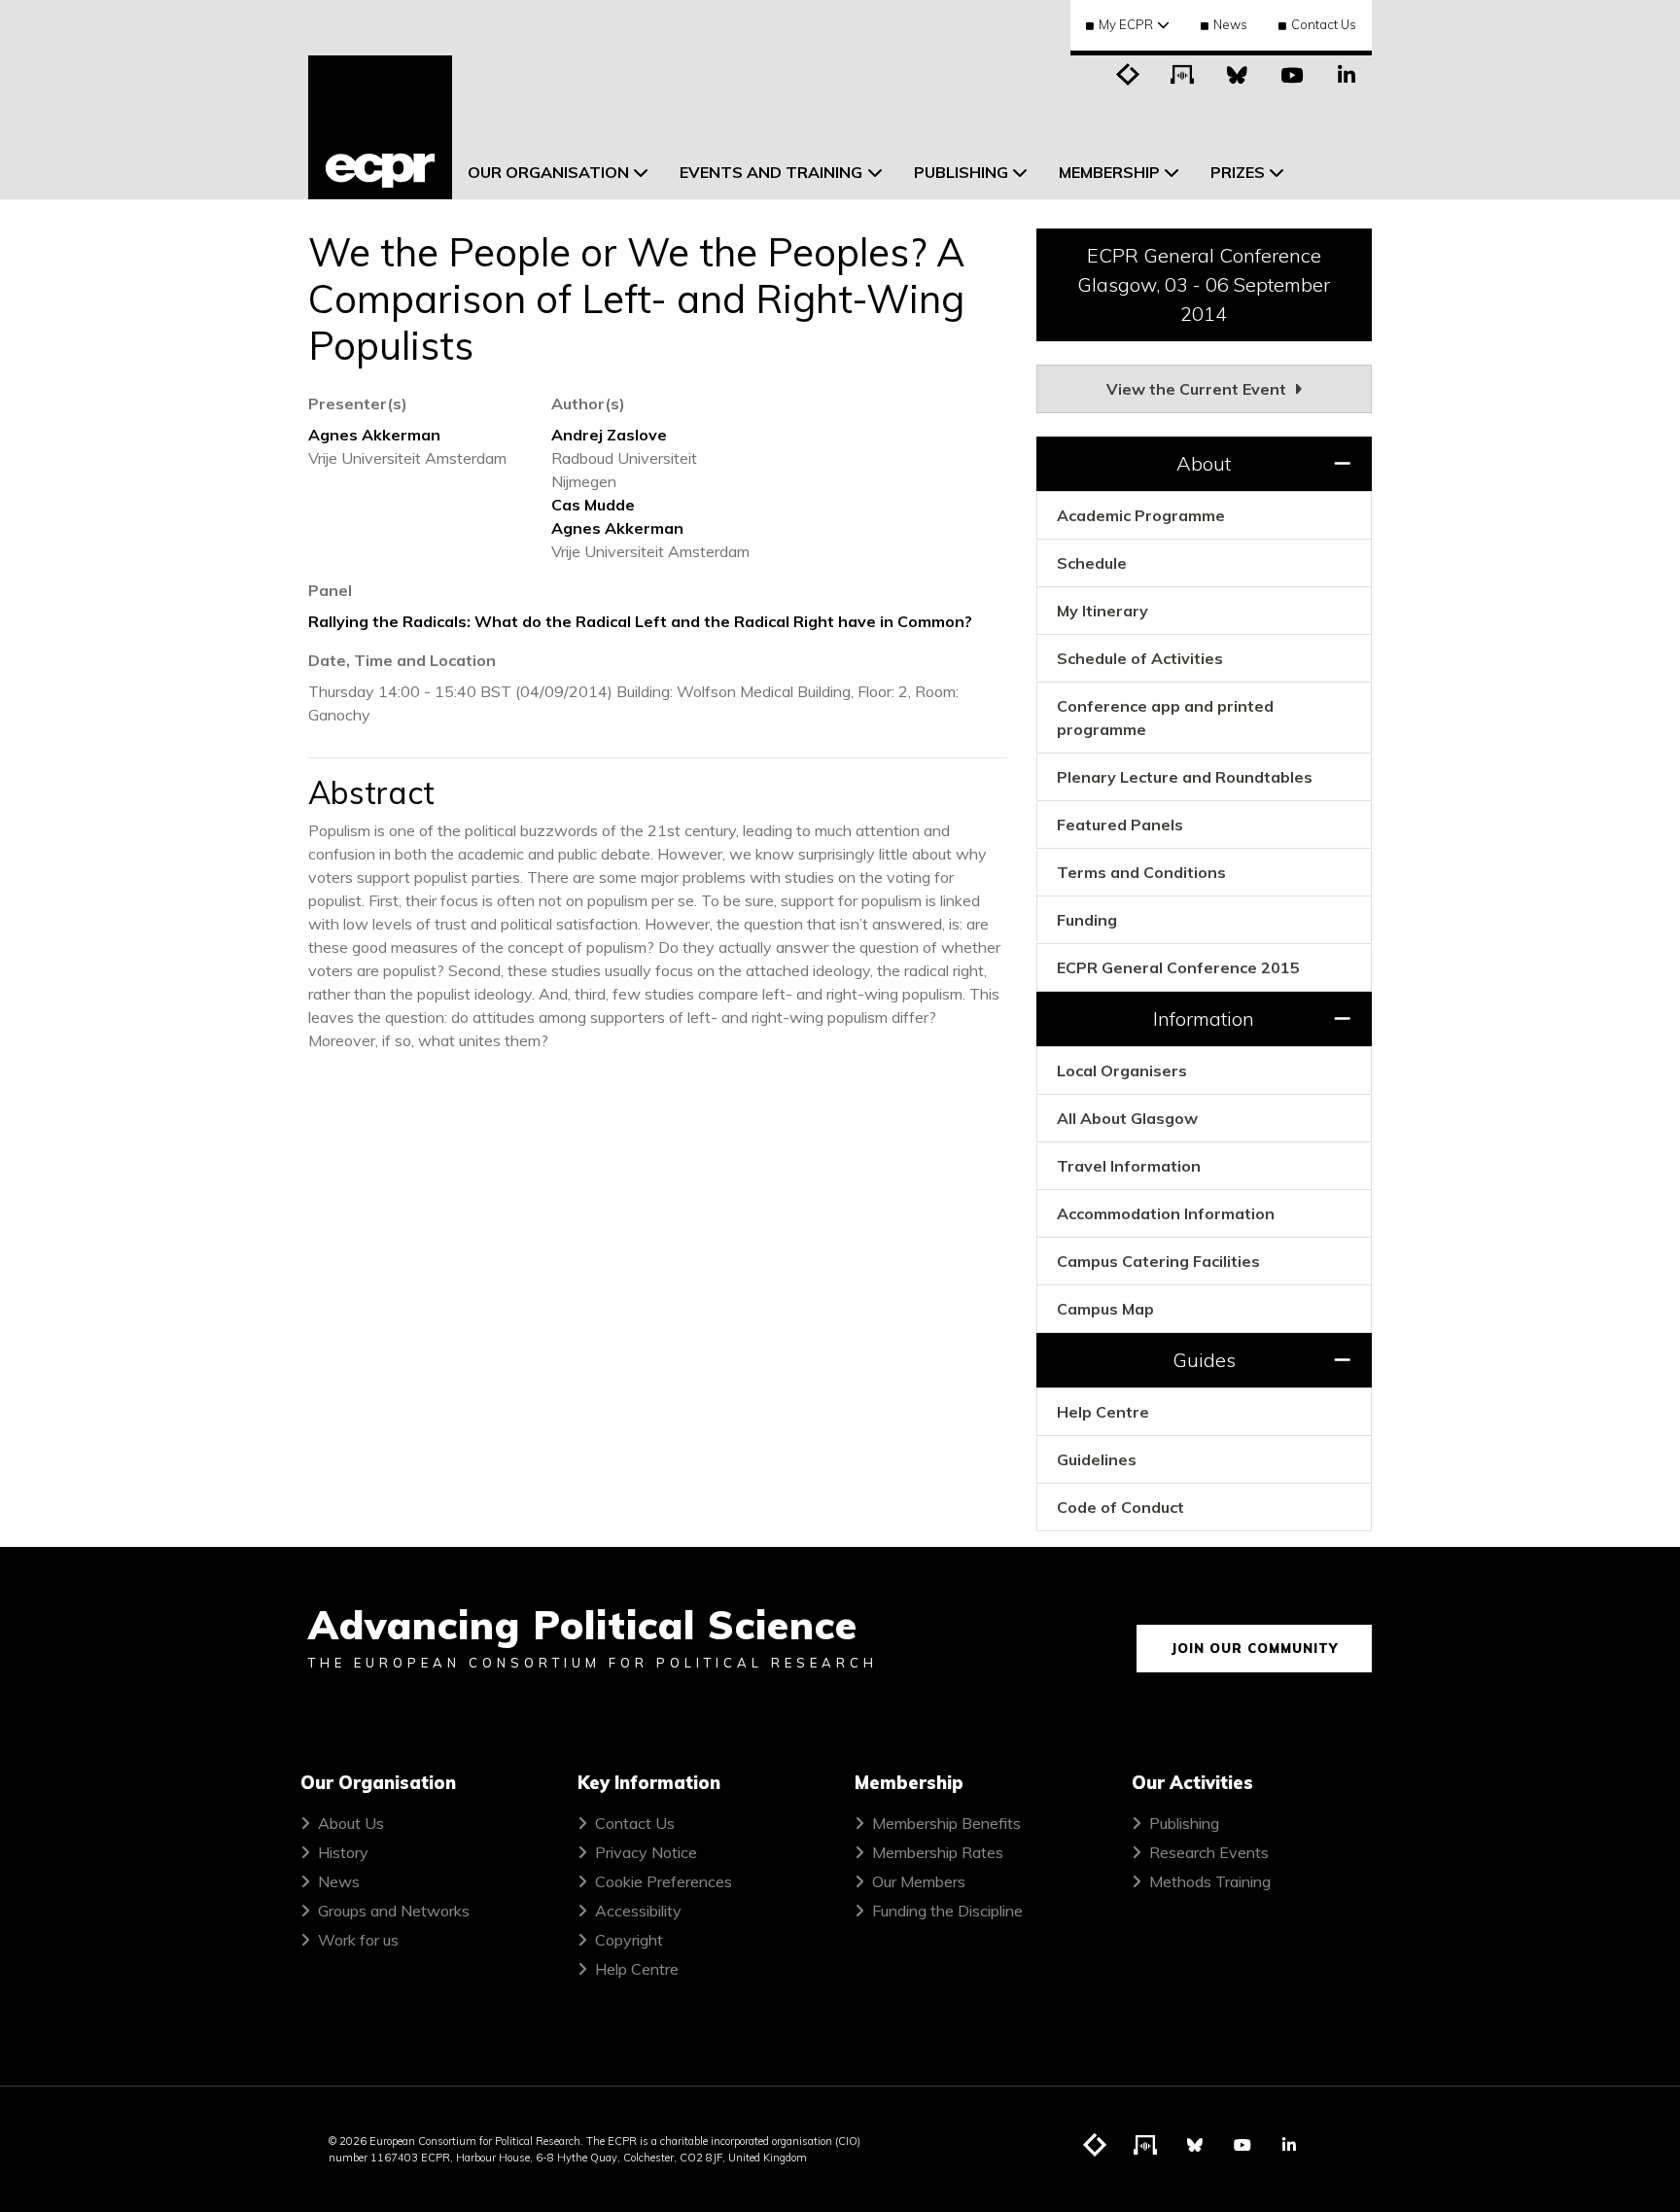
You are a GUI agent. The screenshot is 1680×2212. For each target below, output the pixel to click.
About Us (351, 1823)
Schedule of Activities (1140, 658)
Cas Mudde (593, 505)
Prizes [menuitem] (1238, 172)
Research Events (1209, 1852)
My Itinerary (1102, 611)
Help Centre (1103, 1412)
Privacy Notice (646, 1852)
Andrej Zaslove (609, 435)
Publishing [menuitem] (961, 172)
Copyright (629, 1940)
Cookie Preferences (664, 1881)
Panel (330, 590)
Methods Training (1210, 1881)
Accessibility (638, 1911)
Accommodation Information (1166, 1213)
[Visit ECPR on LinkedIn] (1347, 73)
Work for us (358, 1940)
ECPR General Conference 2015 (1178, 967)
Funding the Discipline (947, 1911)
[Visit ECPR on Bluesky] (1238, 73)
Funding (1087, 920)
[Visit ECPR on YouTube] (1292, 73)
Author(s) (588, 404)
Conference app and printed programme (1165, 718)
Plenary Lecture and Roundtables (1185, 777)
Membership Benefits (946, 1823)
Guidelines (1097, 1459)
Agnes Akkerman (374, 435)
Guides (1204, 1360)
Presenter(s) (358, 404)
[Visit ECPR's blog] (1129, 73)
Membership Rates (938, 1852)
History (343, 1852)
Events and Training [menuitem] (771, 172)
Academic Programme (1141, 515)
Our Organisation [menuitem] (548, 172)
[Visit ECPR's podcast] (1183, 73)
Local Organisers (1122, 1071)
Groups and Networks (394, 1911)
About (1204, 463)
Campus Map (1105, 1309)
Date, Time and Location (402, 660)
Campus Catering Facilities (1158, 1261)
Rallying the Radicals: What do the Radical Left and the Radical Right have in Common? (640, 621)
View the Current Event (1198, 389)
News (1230, 24)
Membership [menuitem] (1109, 172)
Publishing (1184, 1823)
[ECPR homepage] (380, 127)
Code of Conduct (1120, 1507)
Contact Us (1324, 24)
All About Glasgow (1127, 1118)
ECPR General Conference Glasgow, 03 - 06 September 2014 (1204, 284)
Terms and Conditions (1141, 872)
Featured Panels (1120, 825)
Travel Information (1129, 1166)
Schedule (1092, 563)
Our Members (919, 1881)
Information (1204, 1018)
